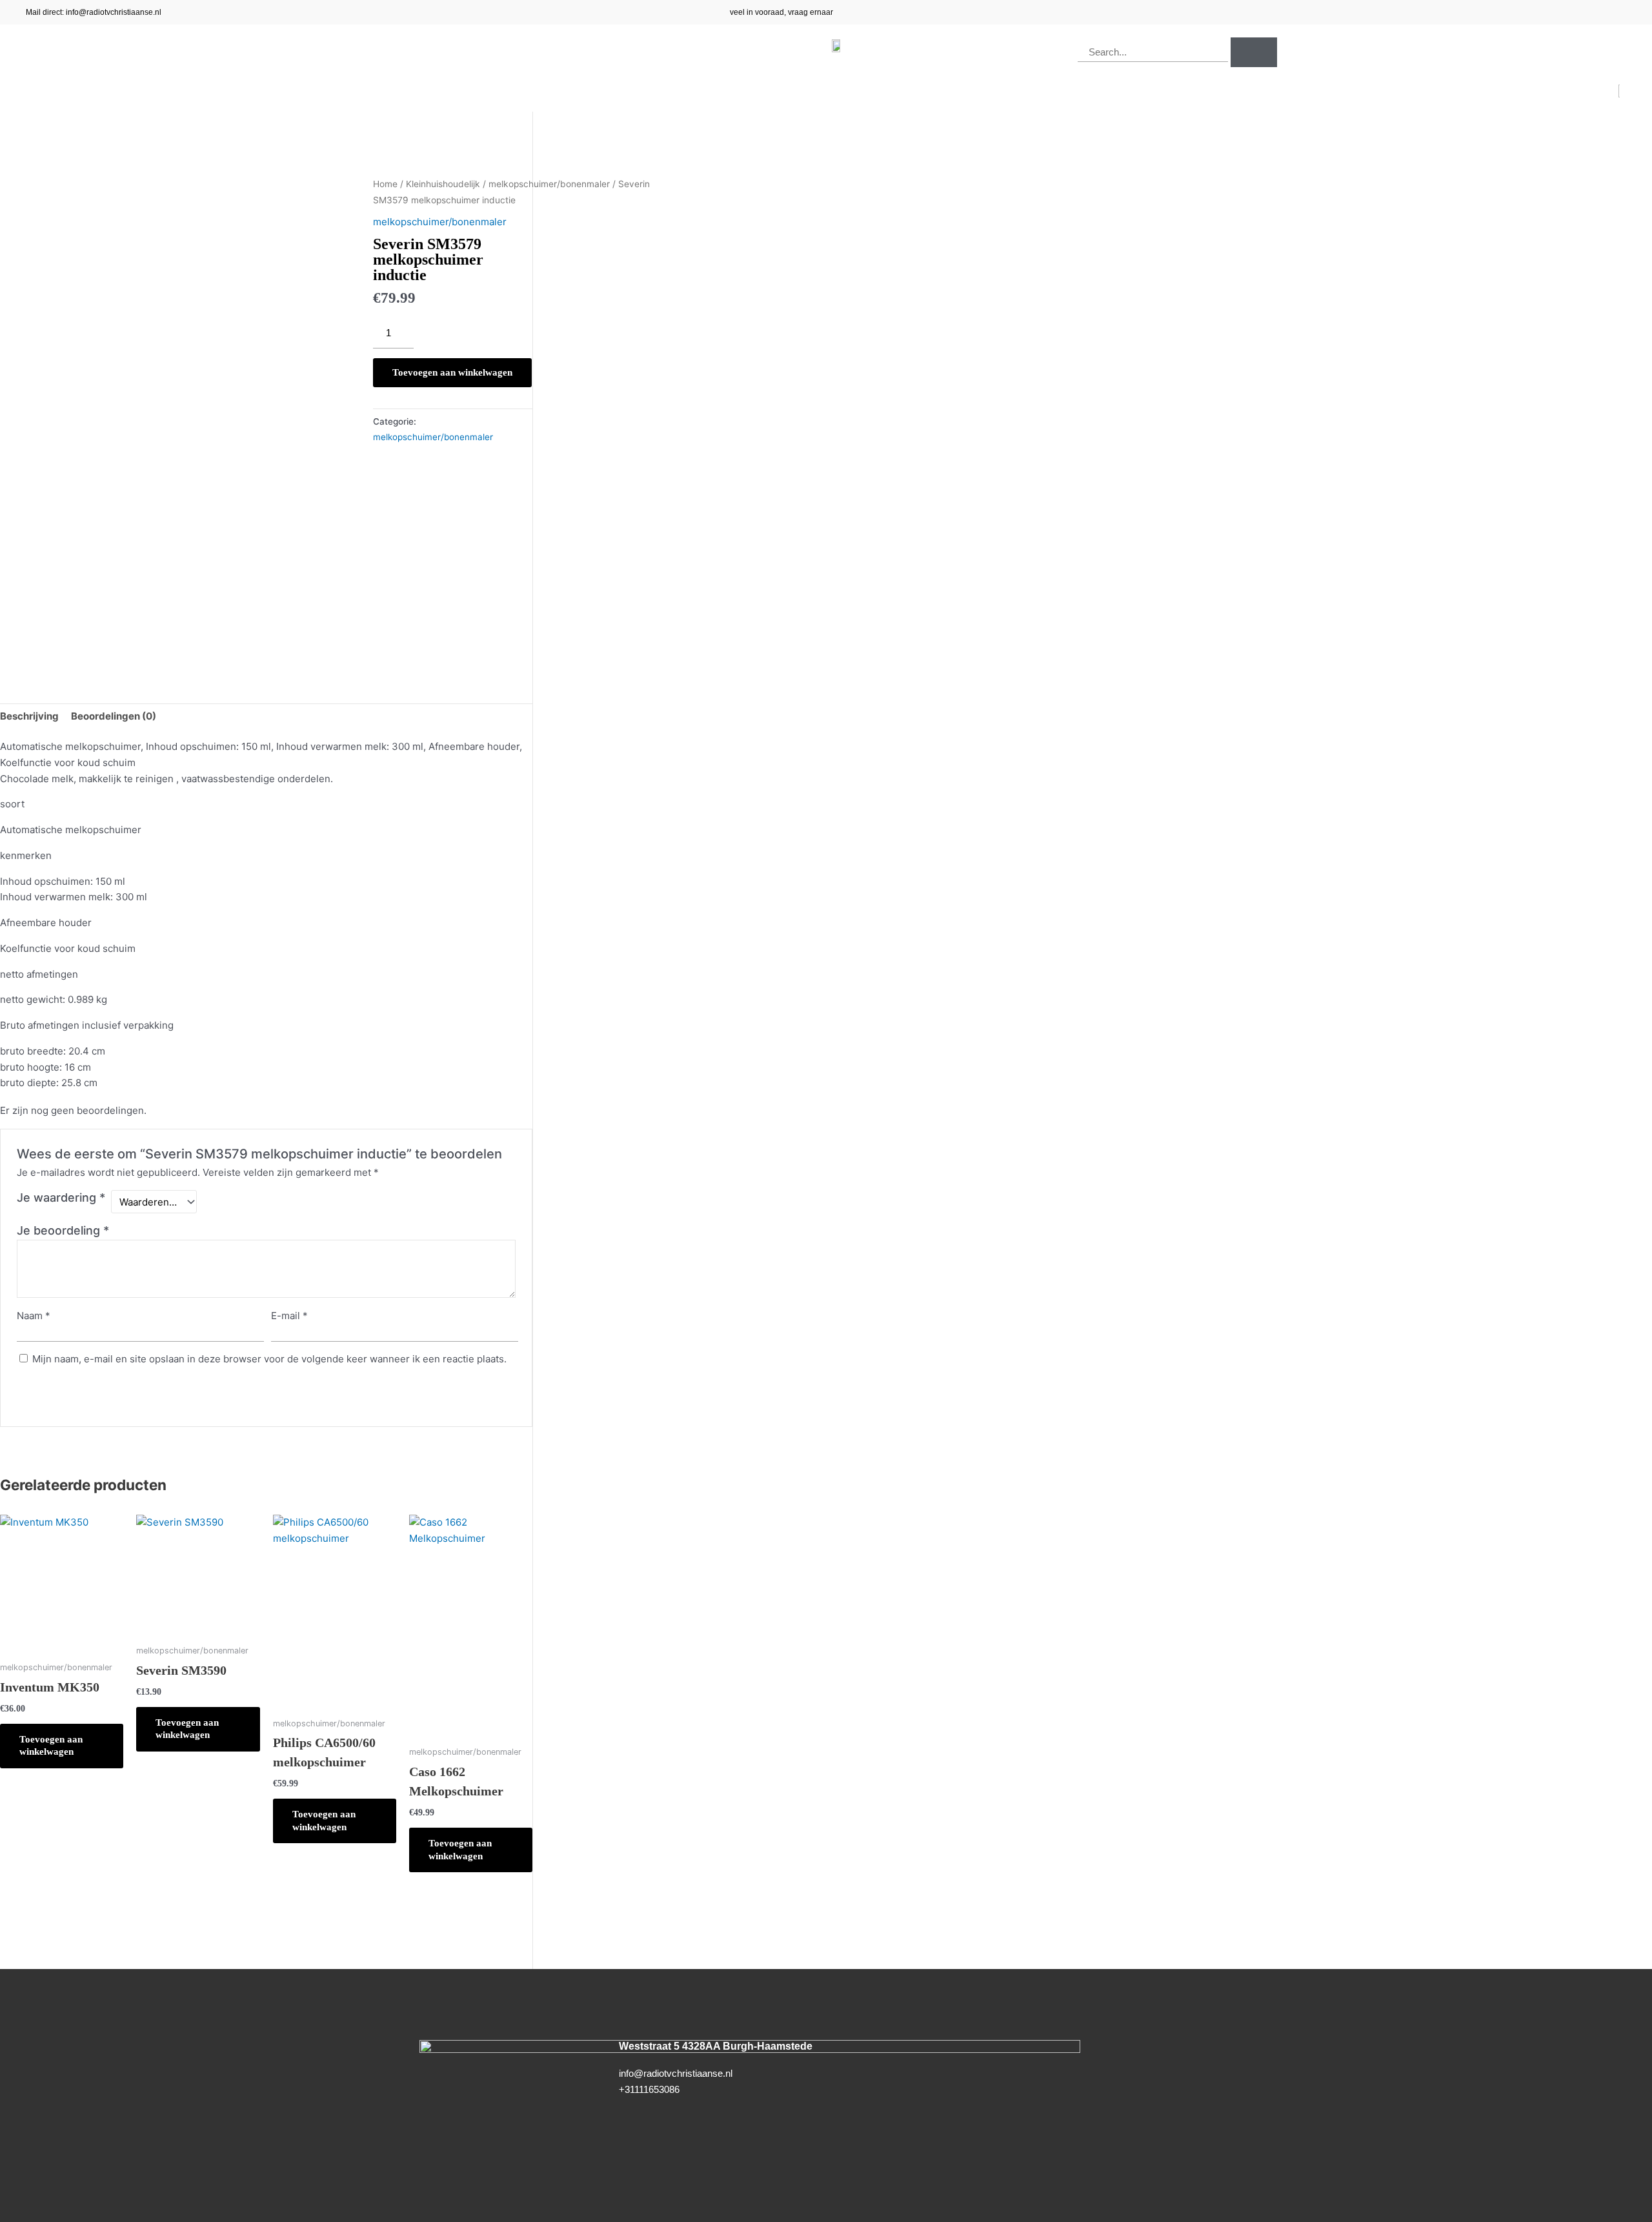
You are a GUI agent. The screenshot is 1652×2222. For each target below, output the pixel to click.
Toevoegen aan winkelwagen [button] (51, 1746)
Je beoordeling (63, 1230)
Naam (34, 1316)
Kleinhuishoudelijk (443, 184)
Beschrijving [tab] (29, 716)
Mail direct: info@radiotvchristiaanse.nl (94, 12)
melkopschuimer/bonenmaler (549, 184)
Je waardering (61, 1197)
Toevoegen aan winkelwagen (452, 372)
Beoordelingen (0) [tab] (114, 716)
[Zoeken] (1254, 52)
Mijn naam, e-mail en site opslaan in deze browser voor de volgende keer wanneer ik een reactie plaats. (269, 1359)
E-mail (289, 1316)
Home (385, 184)
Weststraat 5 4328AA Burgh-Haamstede (716, 2046)
